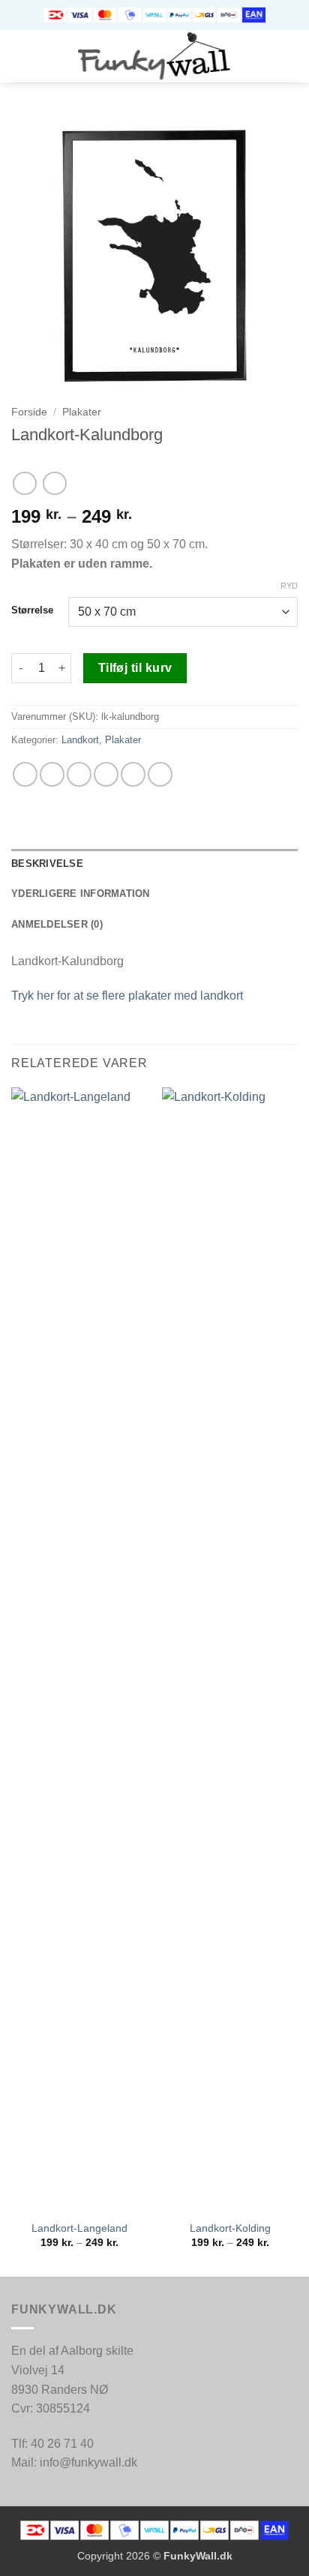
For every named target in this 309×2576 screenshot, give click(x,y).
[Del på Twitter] (79, 774)
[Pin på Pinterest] (133, 774)
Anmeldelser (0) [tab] (57, 924)
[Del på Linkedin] (160, 774)
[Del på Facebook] (52, 774)
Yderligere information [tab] (81, 894)
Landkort (80, 740)
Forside (29, 412)
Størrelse (32, 610)
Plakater (82, 412)
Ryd (289, 586)
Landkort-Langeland (79, 2228)
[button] (20, 56)
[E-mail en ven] (106, 774)
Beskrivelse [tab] (47, 864)
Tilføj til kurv (135, 668)
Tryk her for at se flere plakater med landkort (127, 996)
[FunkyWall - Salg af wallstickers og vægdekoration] (155, 56)
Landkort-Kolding (230, 2228)
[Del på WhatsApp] (25, 774)
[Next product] (24, 483)
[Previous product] (54, 483)
